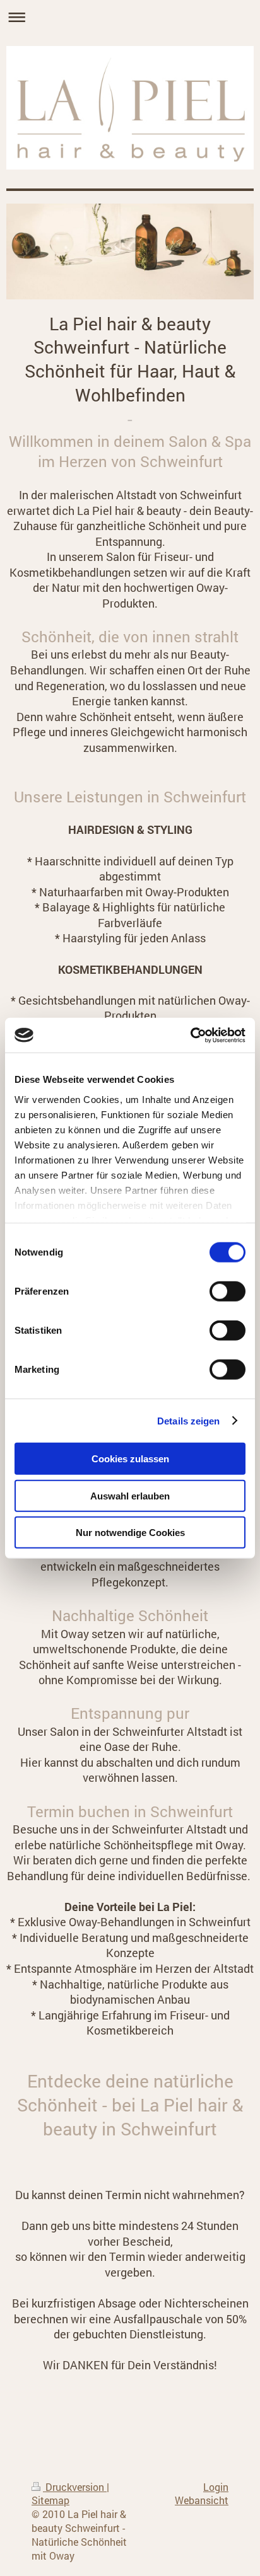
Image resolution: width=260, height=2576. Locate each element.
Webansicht (202, 2500)
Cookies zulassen (130, 1459)
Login (216, 2487)
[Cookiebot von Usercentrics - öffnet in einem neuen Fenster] (190, 1035)
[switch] (228, 1291)
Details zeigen (188, 1420)
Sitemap (50, 2500)
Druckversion (75, 2487)
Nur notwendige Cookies (130, 1533)
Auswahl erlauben (130, 1495)
